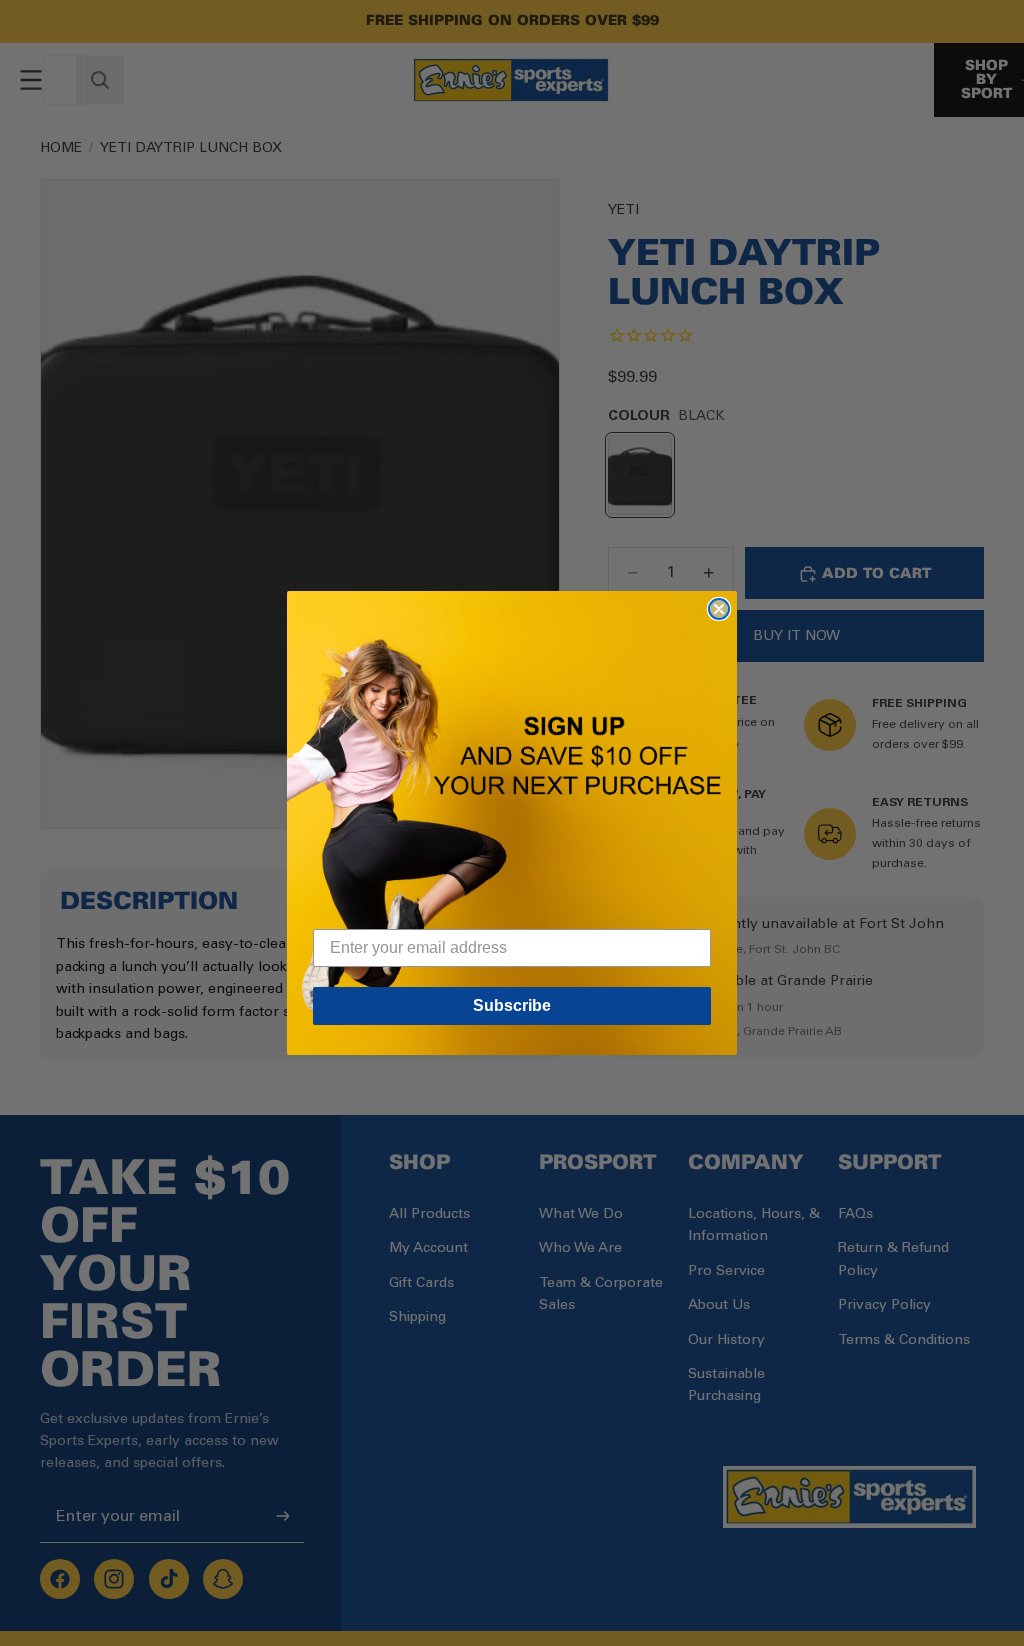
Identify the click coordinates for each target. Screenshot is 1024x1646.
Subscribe (512, 1005)
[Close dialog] (719, 609)
